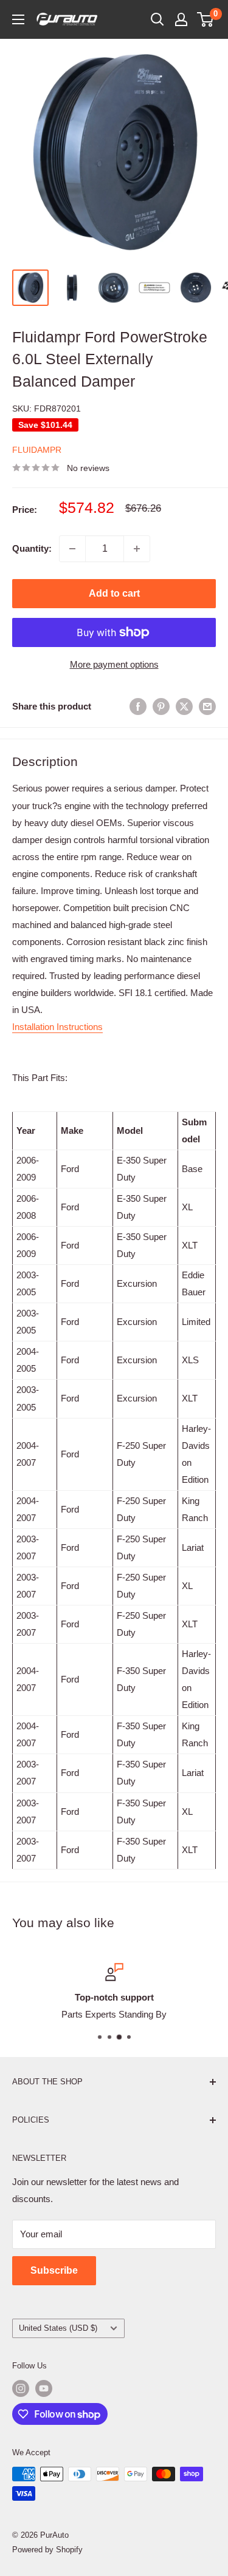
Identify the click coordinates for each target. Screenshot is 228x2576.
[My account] (181, 19)
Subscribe (54, 2270)
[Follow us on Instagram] (21, 2388)
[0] (206, 19)
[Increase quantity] (137, 549)
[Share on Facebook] (138, 706)
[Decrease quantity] (72, 549)
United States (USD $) (58, 2328)
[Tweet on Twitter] (184, 706)
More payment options (114, 664)
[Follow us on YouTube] (44, 2388)
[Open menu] (18, 19)
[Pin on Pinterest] (161, 706)
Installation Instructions (57, 1027)
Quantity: (32, 548)
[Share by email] (207, 706)
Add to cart (114, 593)
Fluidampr (37, 450)
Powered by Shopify (47, 2550)
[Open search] (157, 19)
